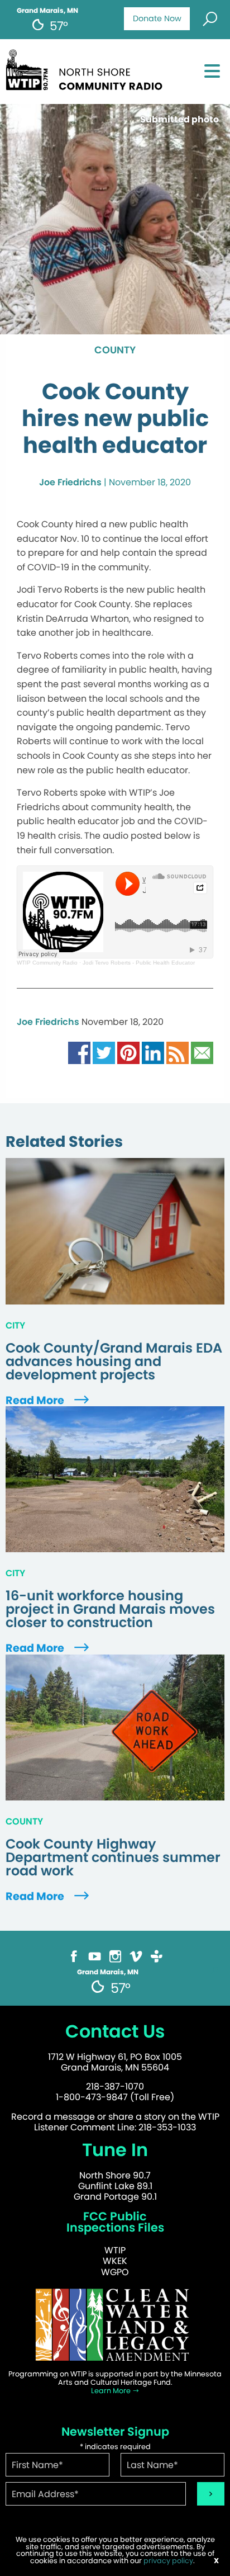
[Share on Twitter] (104, 1053)
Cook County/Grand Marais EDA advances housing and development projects (114, 1362)
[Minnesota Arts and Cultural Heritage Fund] (115, 2324)
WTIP (115, 2250)
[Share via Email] (202, 1053)
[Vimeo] (136, 1956)
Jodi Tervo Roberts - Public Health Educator (139, 963)
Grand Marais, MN (47, 11)
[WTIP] (87, 68)
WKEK (115, 2261)
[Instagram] (115, 1956)
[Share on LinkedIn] (153, 1053)
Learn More (112, 2391)
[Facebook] (74, 1956)
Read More (36, 1400)
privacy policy (168, 2561)
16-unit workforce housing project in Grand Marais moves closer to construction (110, 1609)
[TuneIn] (157, 1956)
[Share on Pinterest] (128, 1053)
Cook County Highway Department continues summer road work (113, 1857)
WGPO (115, 2272)
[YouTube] (95, 1956)
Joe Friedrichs (70, 482)
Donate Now (157, 18)
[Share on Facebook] (79, 1053)
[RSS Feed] (178, 1053)
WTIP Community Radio (47, 963)
